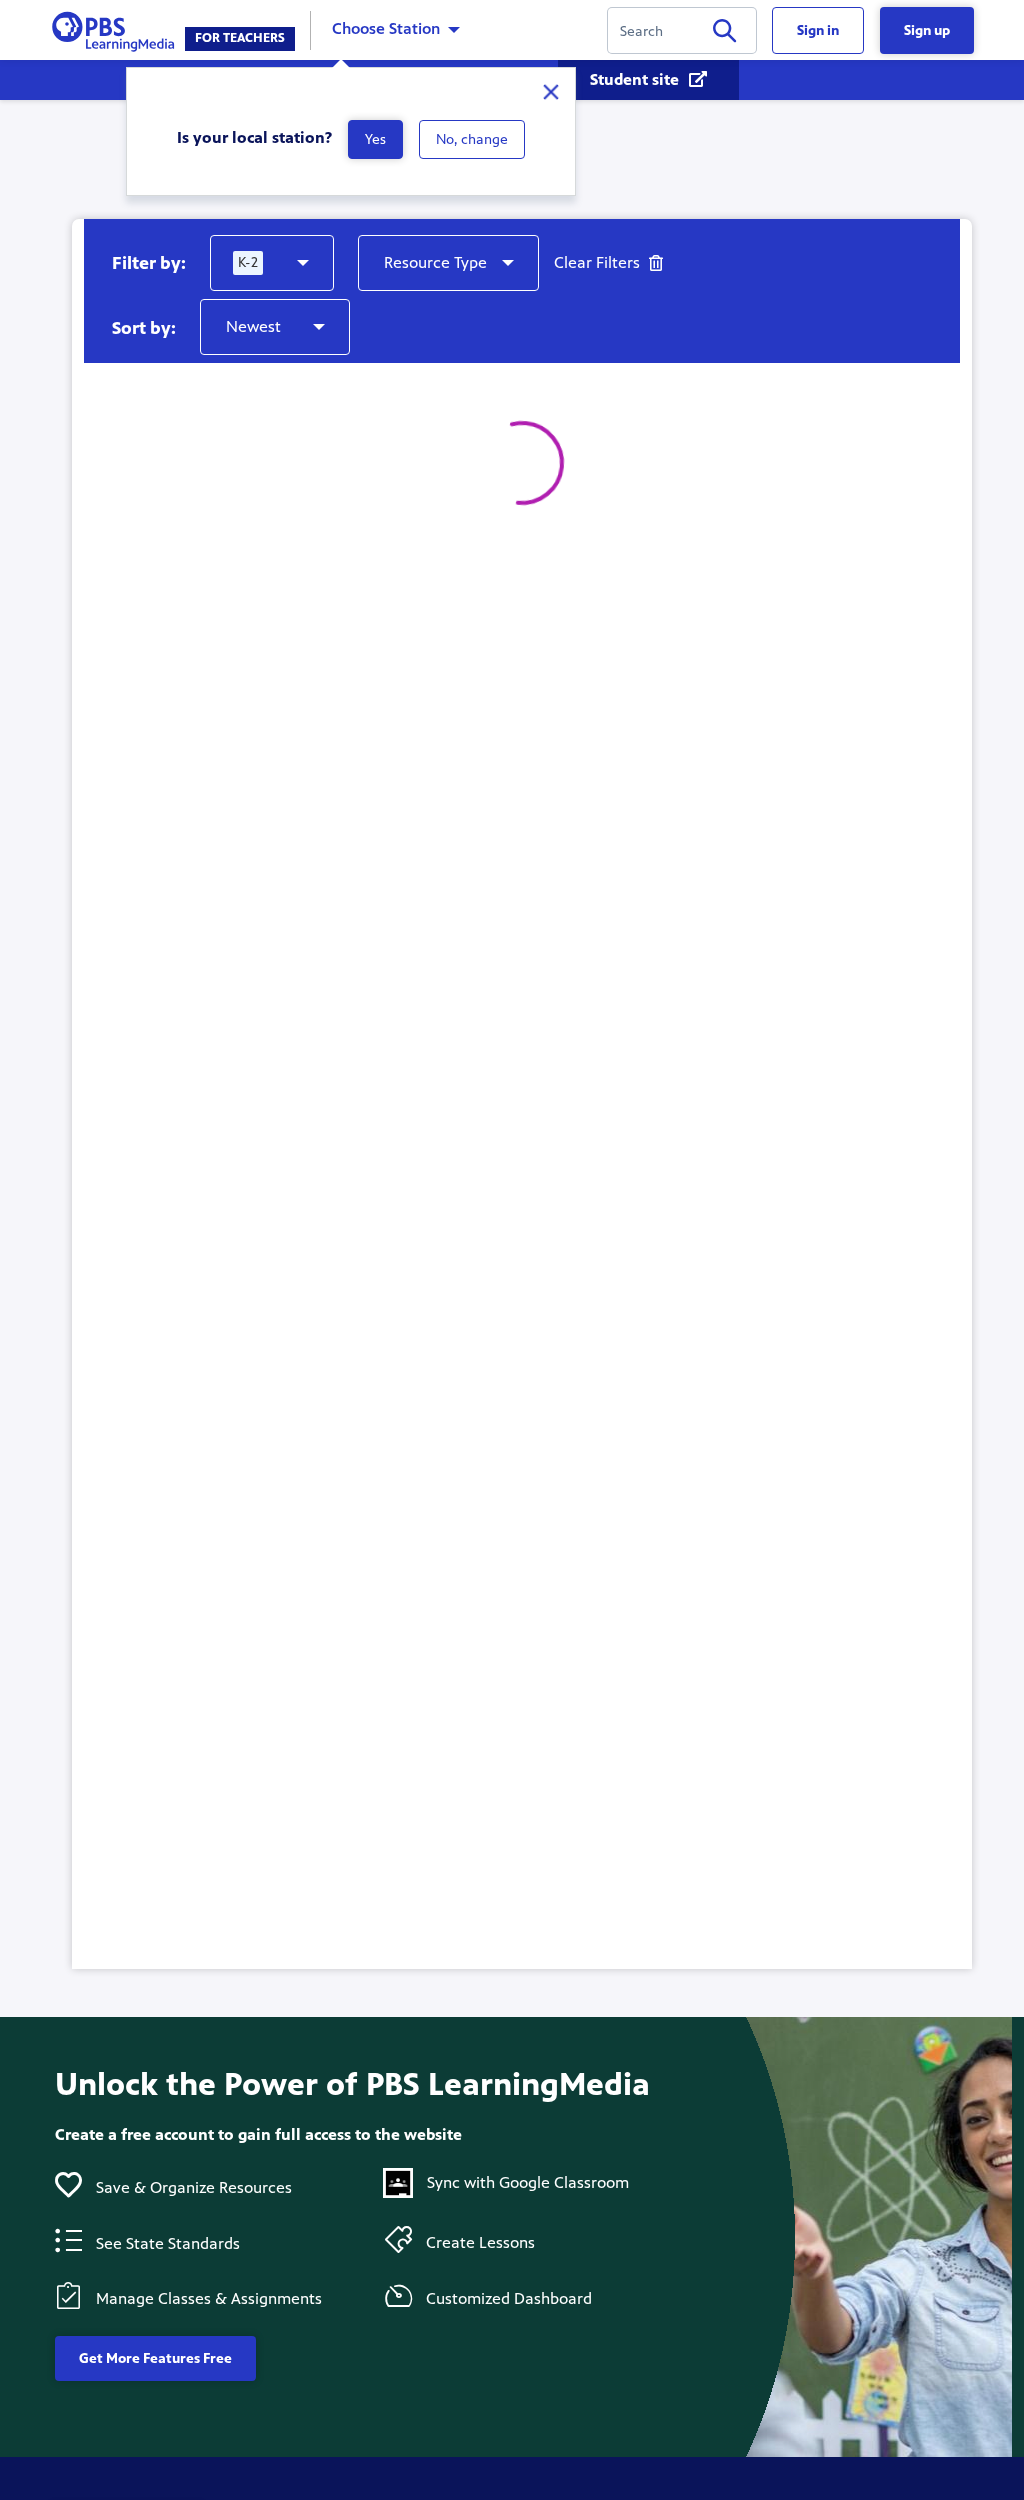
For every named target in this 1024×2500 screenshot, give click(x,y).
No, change (472, 139)
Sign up (927, 30)
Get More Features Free (155, 2358)
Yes (375, 139)
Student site (636, 79)
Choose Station (386, 28)
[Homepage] (117, 28)
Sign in (818, 30)
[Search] (724, 34)
